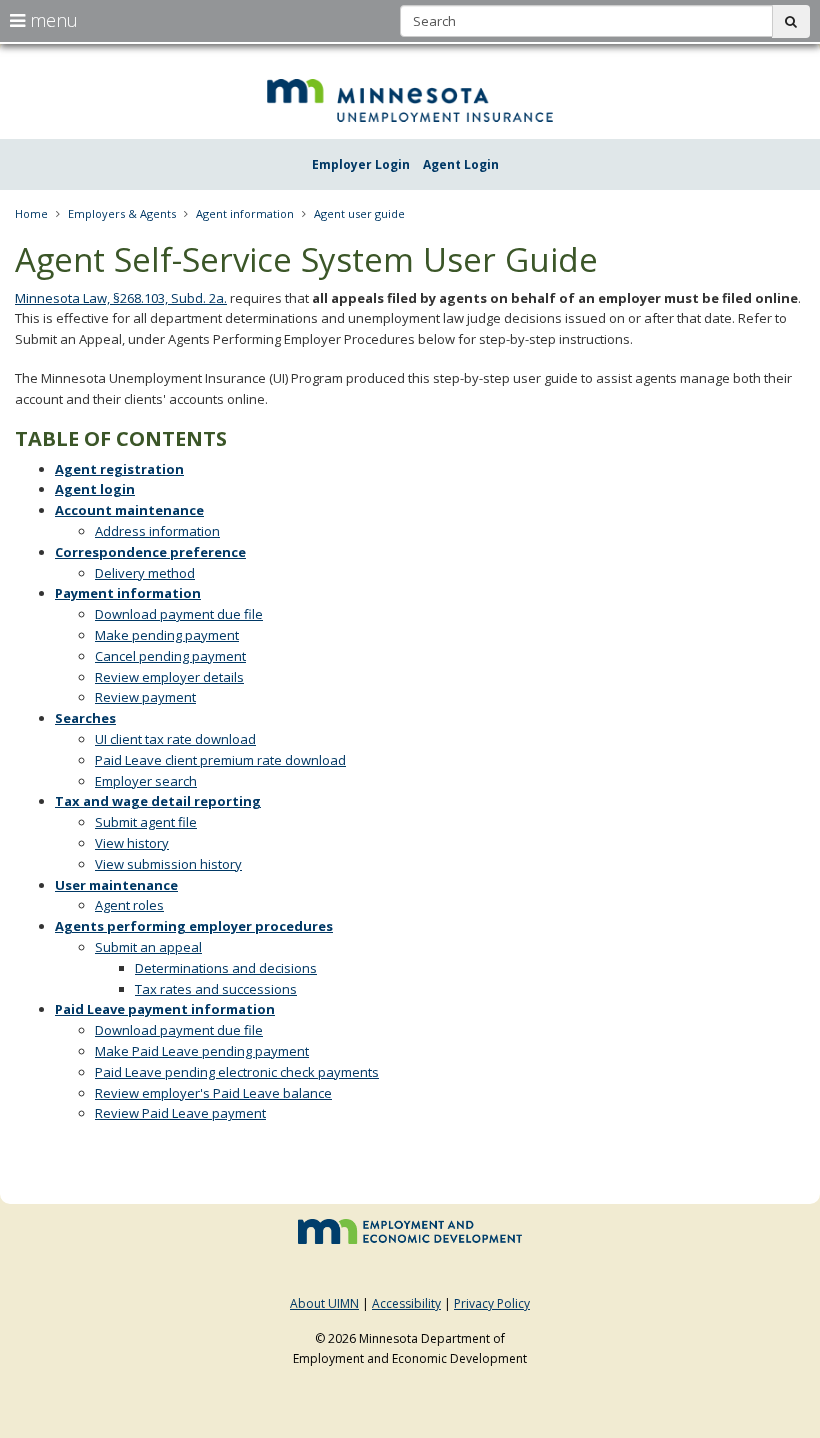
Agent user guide (359, 213)
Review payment (145, 697)
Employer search (146, 781)
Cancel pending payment (170, 656)
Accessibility (406, 1303)
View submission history (168, 864)
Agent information (245, 213)
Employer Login (361, 164)
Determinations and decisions (226, 968)
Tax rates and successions (216, 989)
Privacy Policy (492, 1303)
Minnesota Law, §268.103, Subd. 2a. (121, 298)
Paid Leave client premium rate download (220, 760)
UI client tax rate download (175, 739)
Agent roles (129, 905)
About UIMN (324, 1303)
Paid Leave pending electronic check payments (237, 1072)
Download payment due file (179, 614)
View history (132, 843)
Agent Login (461, 164)
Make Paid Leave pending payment (202, 1051)
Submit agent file (146, 822)
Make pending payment (167, 635)
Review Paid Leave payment (180, 1113)
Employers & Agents (122, 213)
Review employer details (169, 677)
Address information (157, 531)
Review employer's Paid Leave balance (213, 1093)
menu (51, 20)
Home (31, 213)
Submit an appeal (148, 947)
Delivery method (145, 573)
